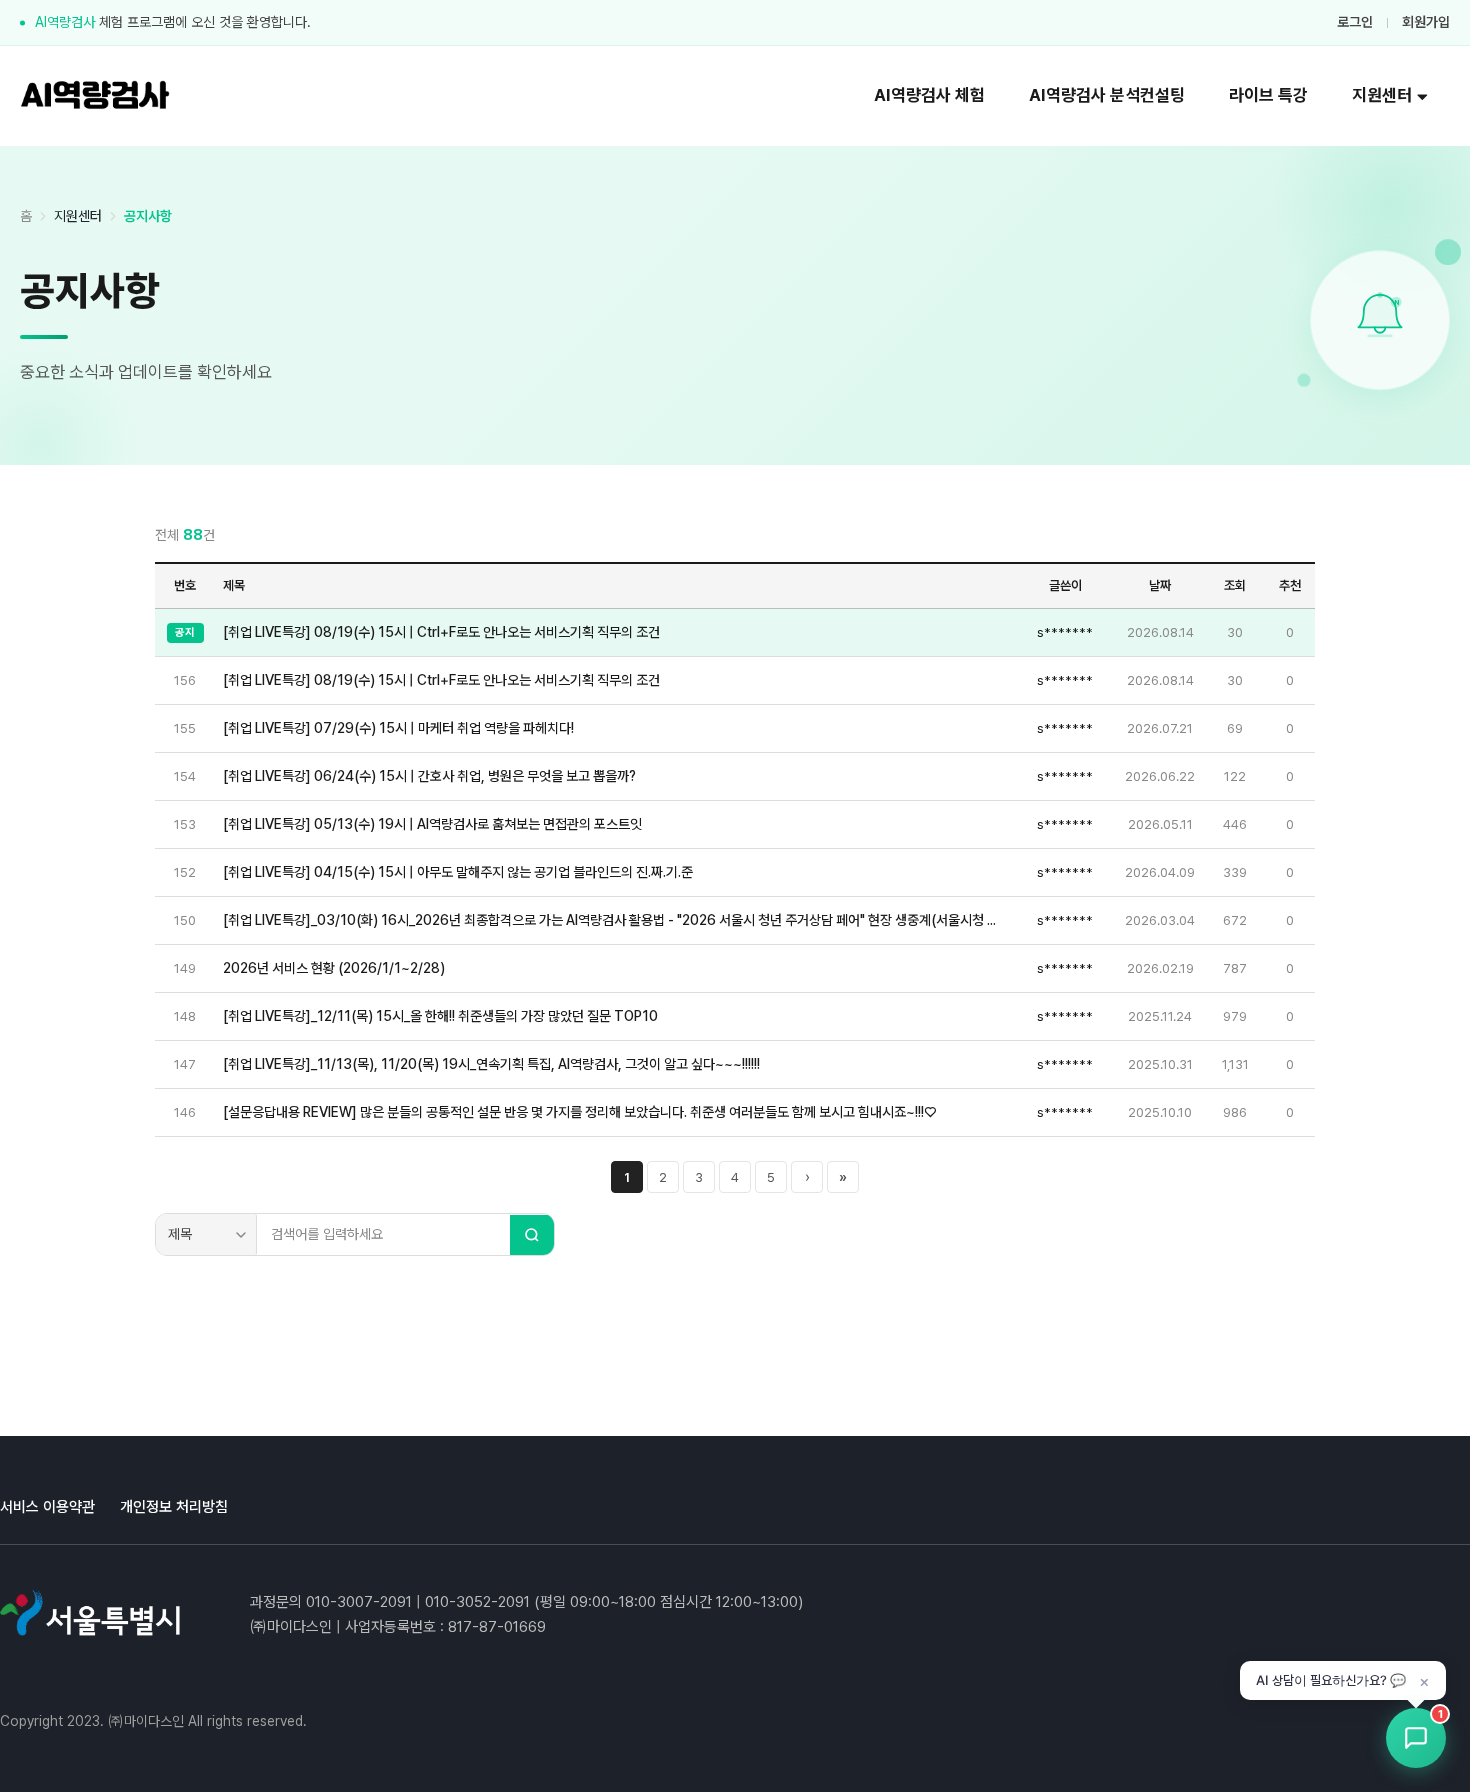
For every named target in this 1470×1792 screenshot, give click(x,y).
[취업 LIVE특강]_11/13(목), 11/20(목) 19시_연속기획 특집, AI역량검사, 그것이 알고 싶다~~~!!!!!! (491, 1064)
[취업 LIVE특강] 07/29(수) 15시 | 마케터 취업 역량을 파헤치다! (398, 728)
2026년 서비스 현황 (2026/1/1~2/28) (334, 968)
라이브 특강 (1268, 95)
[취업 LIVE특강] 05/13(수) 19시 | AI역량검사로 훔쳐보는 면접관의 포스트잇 (432, 824)
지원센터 (1382, 95)
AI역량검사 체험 (929, 95)
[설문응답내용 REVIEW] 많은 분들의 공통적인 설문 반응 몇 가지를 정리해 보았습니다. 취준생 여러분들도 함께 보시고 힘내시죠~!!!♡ (579, 1112)
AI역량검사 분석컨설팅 (1107, 95)
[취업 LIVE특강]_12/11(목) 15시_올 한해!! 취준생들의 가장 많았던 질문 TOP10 (440, 1016)
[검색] (532, 1235)
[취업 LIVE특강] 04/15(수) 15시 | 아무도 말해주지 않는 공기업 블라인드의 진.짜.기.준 (458, 872)
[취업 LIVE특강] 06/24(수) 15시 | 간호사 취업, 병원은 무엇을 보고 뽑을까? (429, 776)
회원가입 (1426, 22)
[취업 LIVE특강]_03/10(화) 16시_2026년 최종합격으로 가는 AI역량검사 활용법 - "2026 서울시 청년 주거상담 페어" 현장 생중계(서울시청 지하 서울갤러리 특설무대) (615, 920)
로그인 (1355, 22)
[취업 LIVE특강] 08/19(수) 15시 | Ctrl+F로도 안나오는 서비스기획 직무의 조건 (441, 632)
